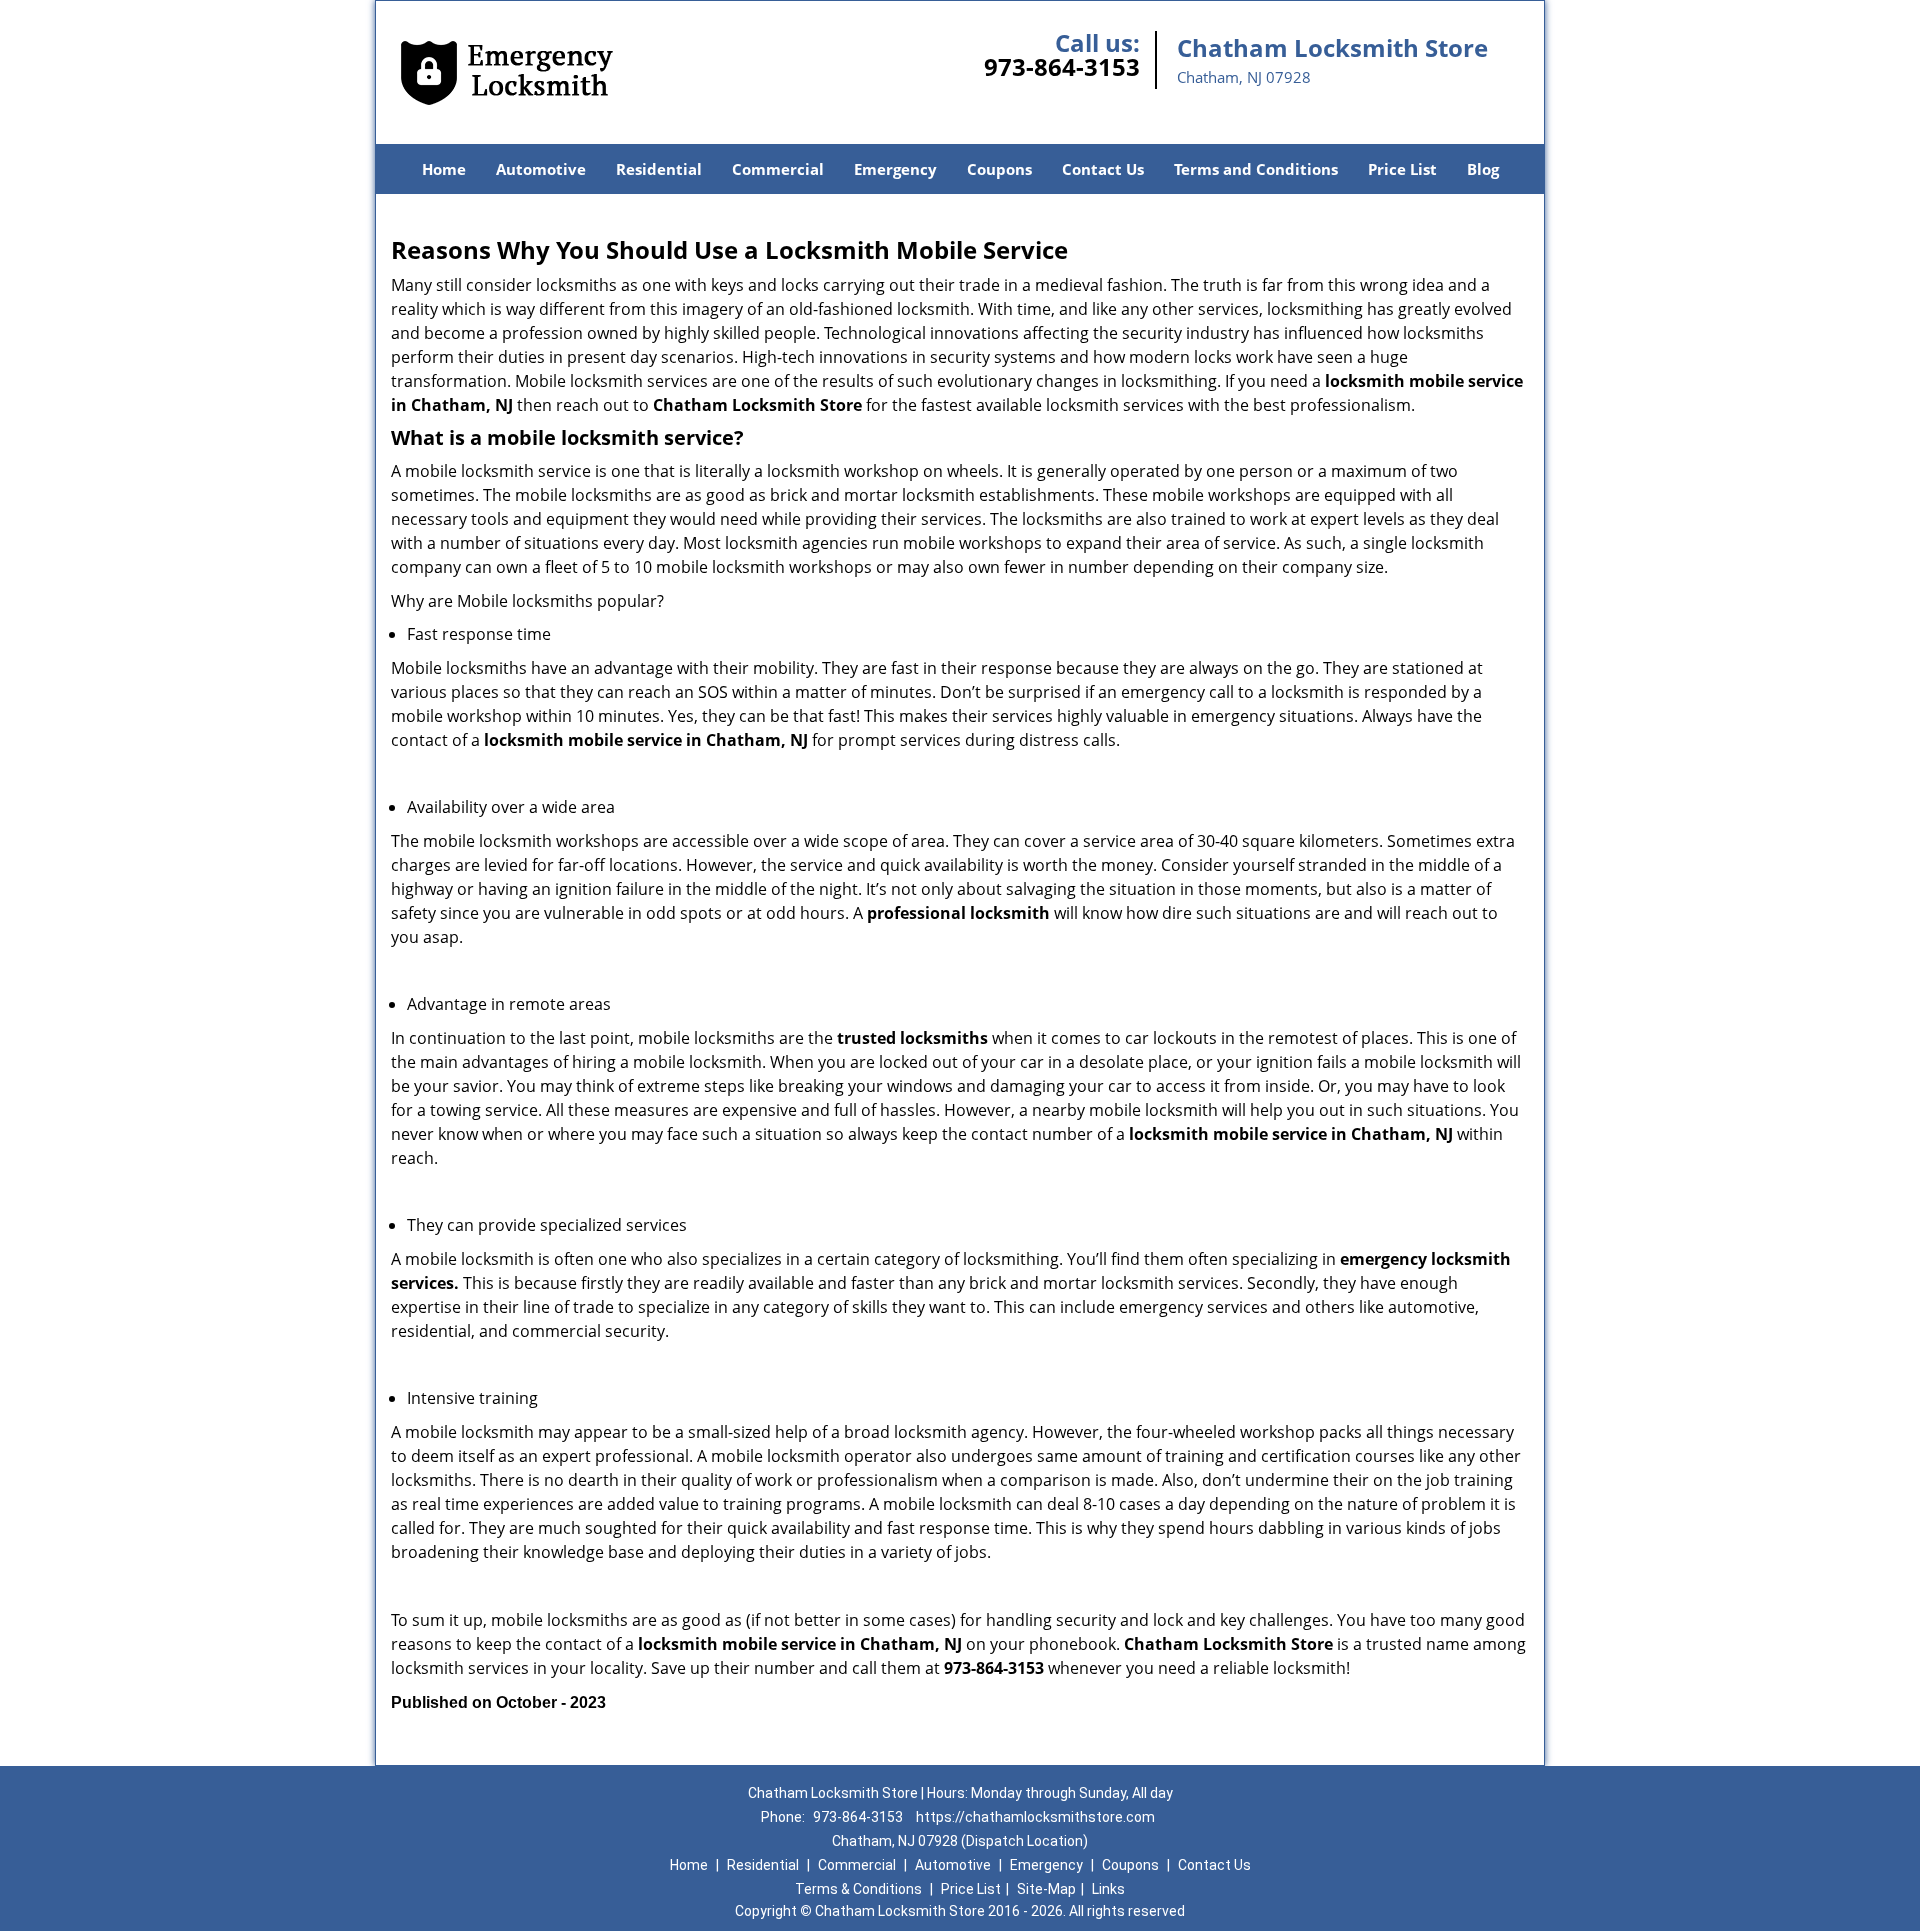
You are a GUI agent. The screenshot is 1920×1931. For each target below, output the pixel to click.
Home (444, 169)
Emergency (895, 169)
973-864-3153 (1062, 66)
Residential (659, 169)
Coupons (999, 169)
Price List (1402, 169)
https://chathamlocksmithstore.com (1035, 1817)
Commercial (778, 169)
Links (1108, 1889)
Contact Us (1103, 169)
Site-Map (1046, 1889)
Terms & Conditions (858, 1889)
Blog (1483, 169)
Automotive (541, 169)
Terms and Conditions (1256, 169)
